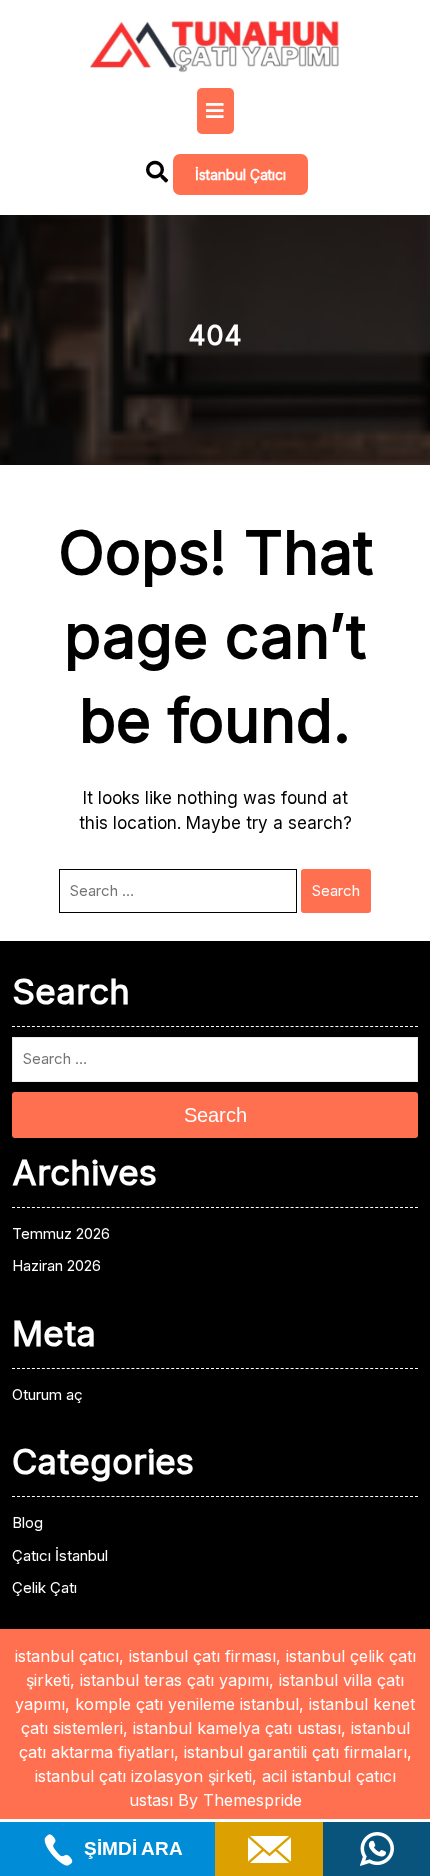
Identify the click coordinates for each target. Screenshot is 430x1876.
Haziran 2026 (56, 1265)
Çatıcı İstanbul (60, 1555)
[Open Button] (215, 111)
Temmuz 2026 (61, 1233)
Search (336, 890)
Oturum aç (47, 1394)
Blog (27, 1522)
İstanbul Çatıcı (240, 174)
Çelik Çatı (44, 1587)
